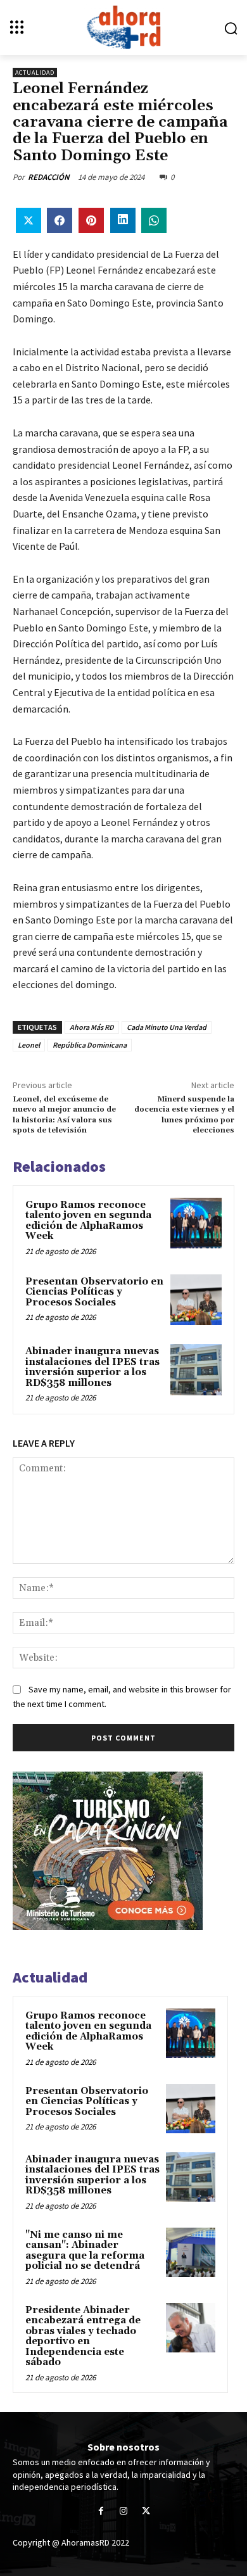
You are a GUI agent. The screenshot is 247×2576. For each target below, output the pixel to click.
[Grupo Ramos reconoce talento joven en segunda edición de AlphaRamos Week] (196, 1223)
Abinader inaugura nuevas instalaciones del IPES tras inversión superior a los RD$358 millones (92, 1367)
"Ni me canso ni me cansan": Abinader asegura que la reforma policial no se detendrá (85, 2251)
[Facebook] (101, 2511)
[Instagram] (123, 2511)
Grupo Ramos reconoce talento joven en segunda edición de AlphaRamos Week (88, 1221)
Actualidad (35, 73)
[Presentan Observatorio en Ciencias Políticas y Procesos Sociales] (196, 1300)
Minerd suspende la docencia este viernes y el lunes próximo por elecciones (184, 1115)
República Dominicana (90, 1045)
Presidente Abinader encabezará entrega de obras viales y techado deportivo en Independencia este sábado (83, 2337)
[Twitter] (146, 2511)
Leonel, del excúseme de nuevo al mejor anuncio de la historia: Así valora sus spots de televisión (64, 1115)
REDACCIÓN (49, 177)
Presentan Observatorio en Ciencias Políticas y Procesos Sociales (94, 1292)
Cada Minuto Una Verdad (167, 1027)
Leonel (29, 1045)
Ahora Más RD (92, 1027)
